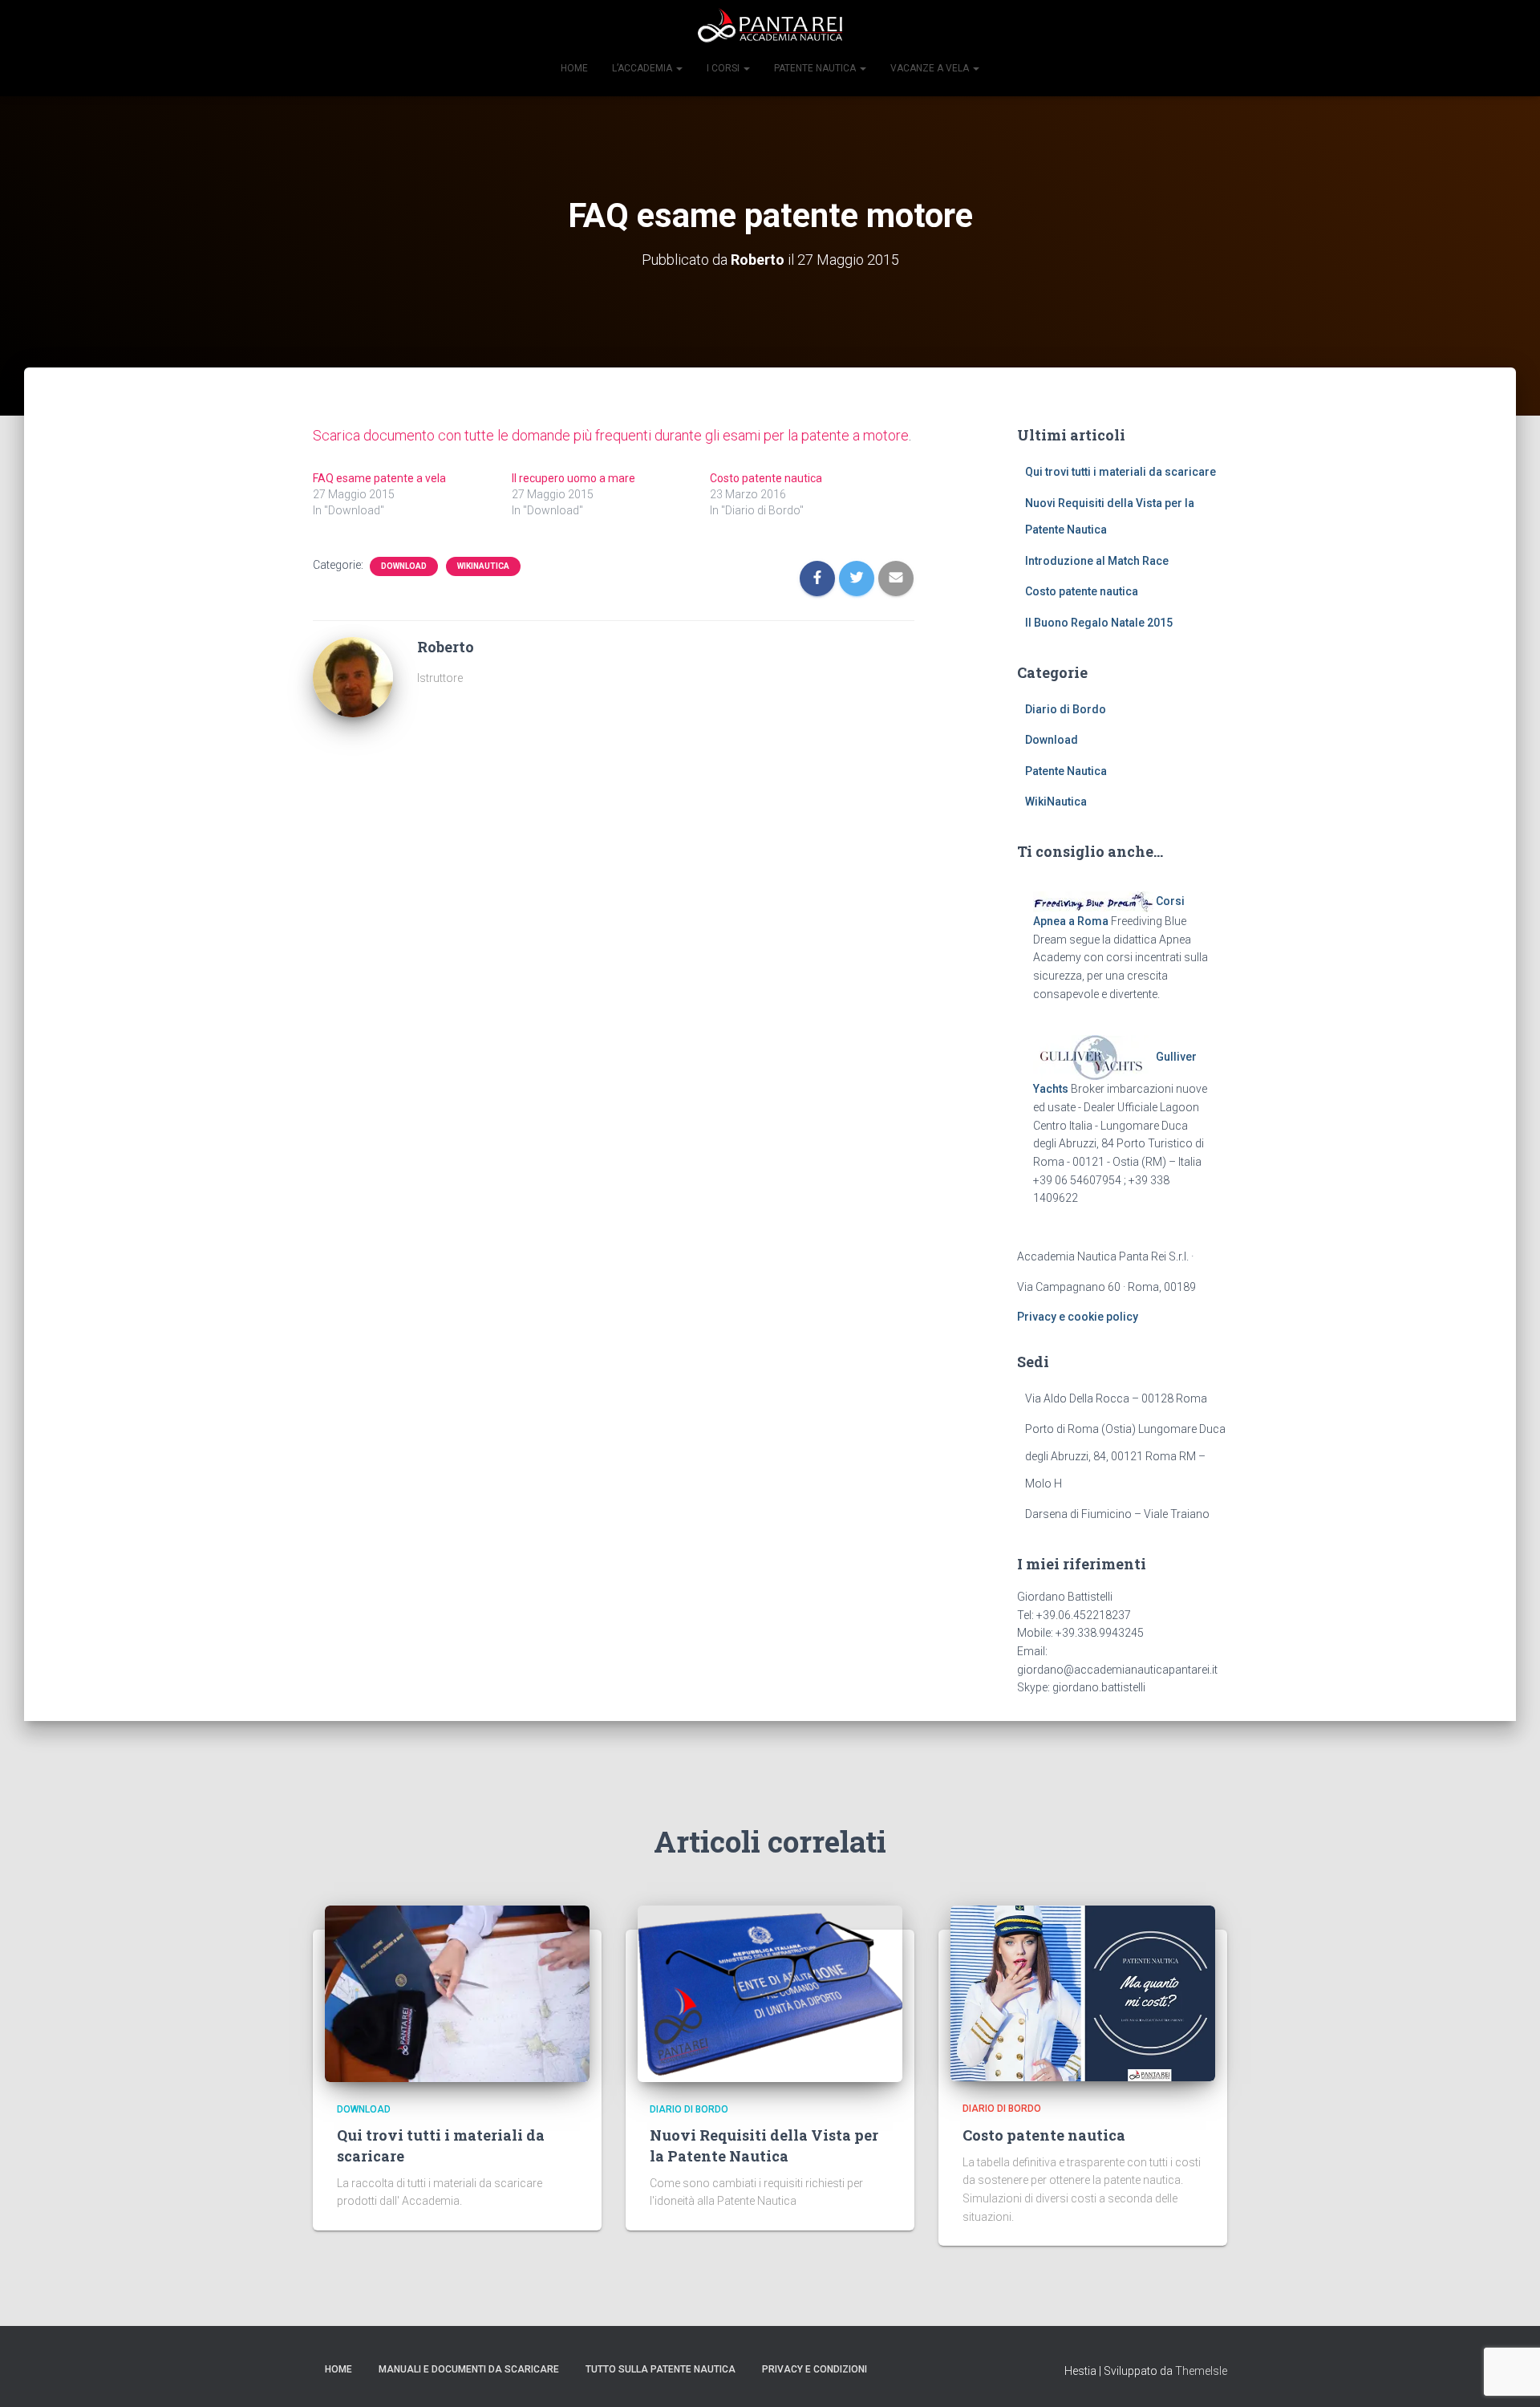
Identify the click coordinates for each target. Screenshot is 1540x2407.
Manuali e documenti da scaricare (469, 2369)
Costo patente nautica (766, 478)
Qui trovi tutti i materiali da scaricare (1121, 472)
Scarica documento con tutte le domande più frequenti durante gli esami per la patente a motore (611, 435)
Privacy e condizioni (815, 2369)
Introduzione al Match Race (1097, 561)
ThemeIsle (1201, 2371)
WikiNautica (483, 566)
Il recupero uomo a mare (573, 478)
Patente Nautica (1066, 771)
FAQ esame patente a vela (379, 478)
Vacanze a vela (931, 68)
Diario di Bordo (1066, 709)
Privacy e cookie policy (1078, 1317)
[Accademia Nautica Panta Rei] (770, 28)
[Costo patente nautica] (1083, 1992)
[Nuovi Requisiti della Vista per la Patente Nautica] (770, 1993)
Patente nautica (816, 68)
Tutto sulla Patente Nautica (661, 2369)
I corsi (724, 68)
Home (574, 68)
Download (404, 566)
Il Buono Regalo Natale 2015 (1099, 623)
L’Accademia (643, 68)
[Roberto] (353, 676)
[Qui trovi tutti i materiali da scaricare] (457, 1993)
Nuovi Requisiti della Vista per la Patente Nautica (764, 2145)
